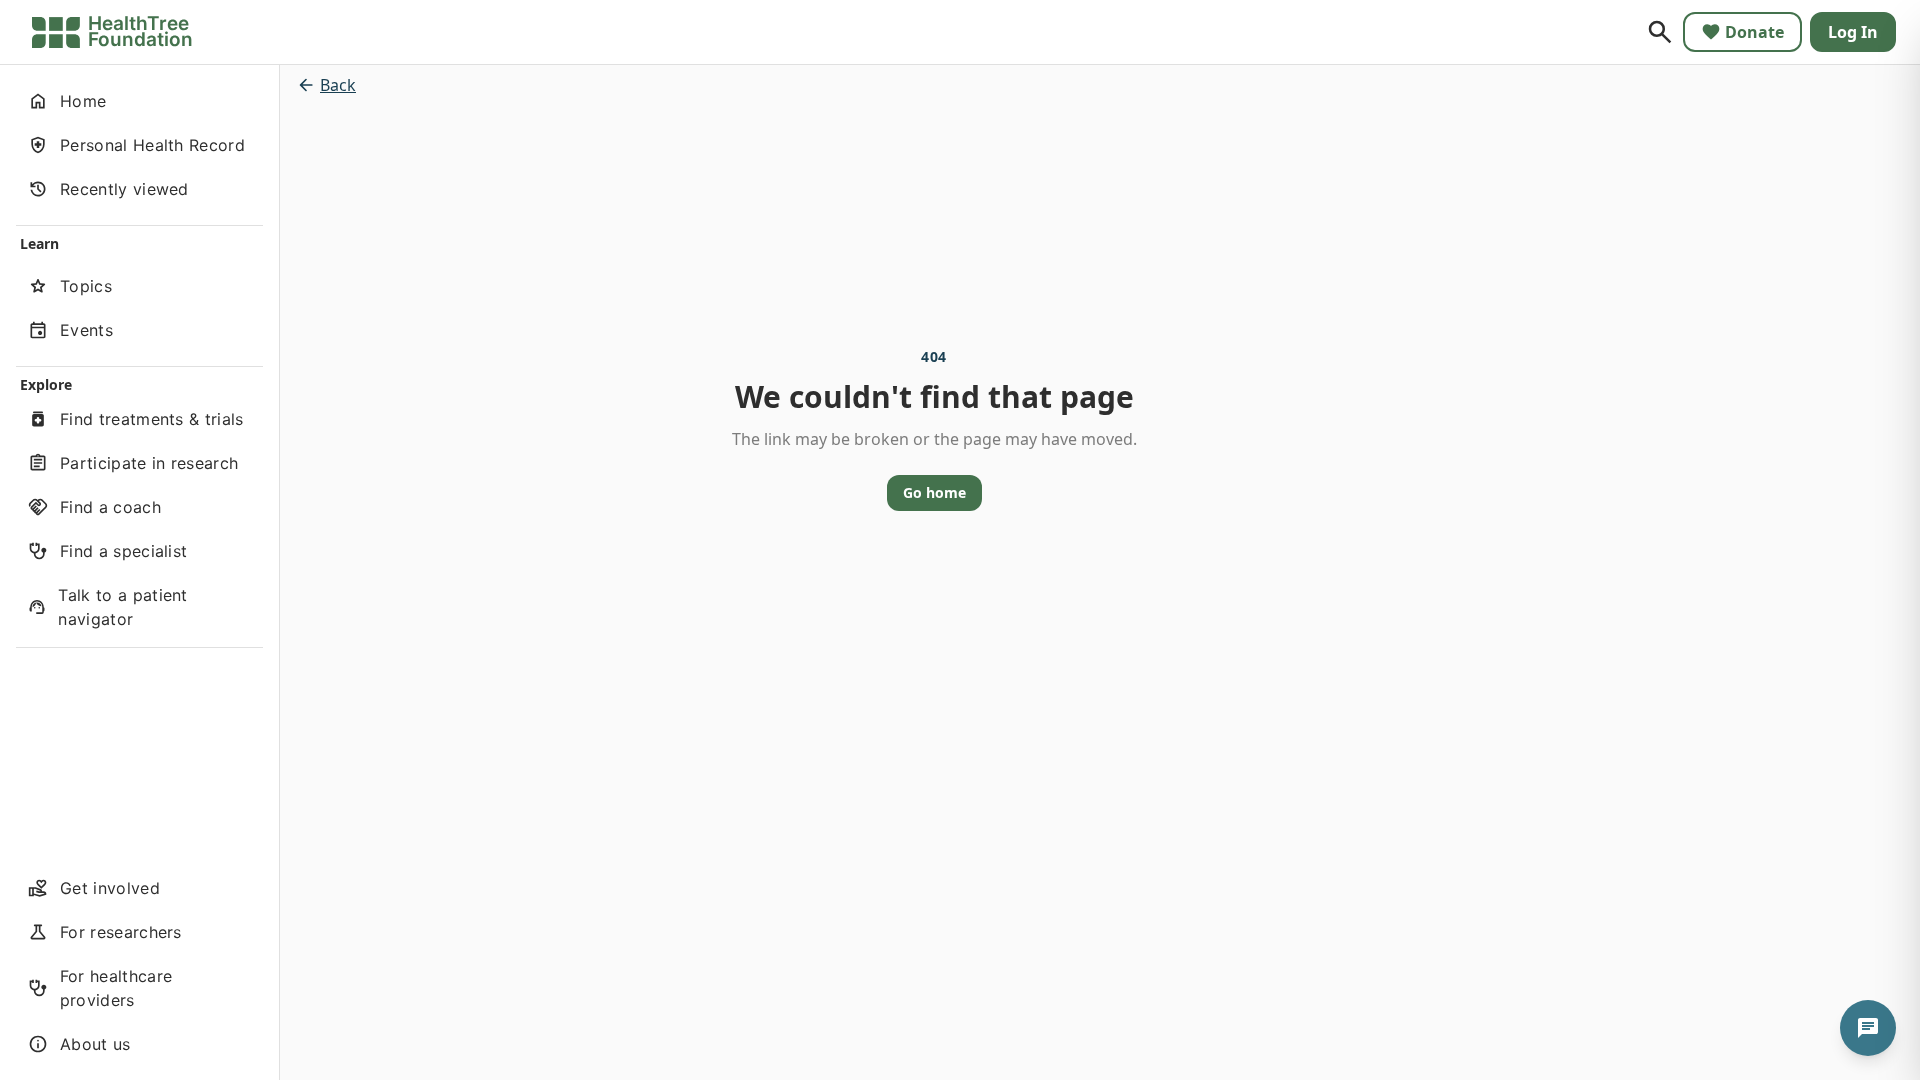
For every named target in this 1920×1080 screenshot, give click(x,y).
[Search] (1660, 32)
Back (338, 85)
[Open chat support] (1868, 1028)
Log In (1853, 32)
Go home (934, 492)
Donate (1754, 32)
